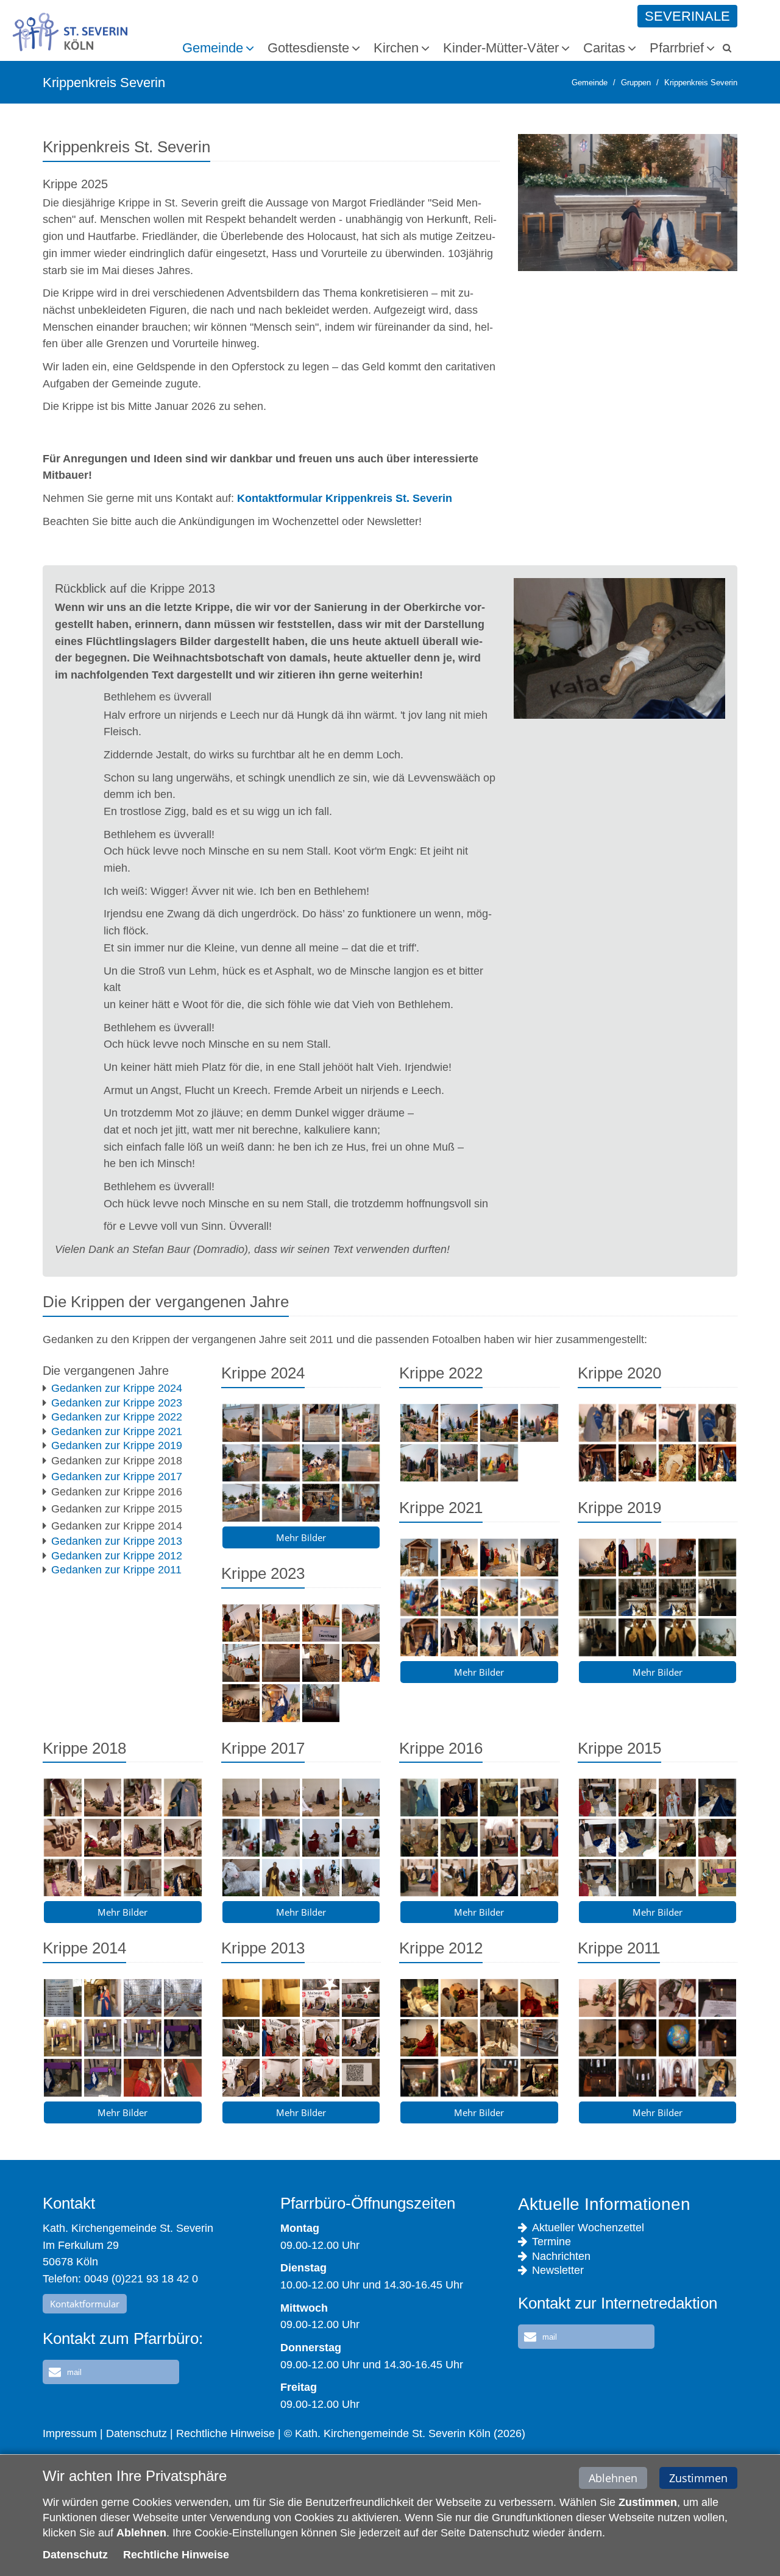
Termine (551, 2242)
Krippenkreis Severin (701, 83)
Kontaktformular (85, 2304)
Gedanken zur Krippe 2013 (117, 1541)
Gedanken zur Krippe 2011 (116, 1570)
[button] (111, 2372)
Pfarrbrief (677, 48)
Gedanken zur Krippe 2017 (117, 1477)
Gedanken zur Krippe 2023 (117, 1403)
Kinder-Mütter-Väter (501, 48)
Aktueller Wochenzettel (588, 2228)
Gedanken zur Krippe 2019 (117, 1445)
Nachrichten (561, 2256)
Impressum (70, 2433)
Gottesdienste (308, 48)
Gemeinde (213, 48)
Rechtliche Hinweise (225, 2433)
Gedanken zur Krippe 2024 (117, 1388)
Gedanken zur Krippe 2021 (117, 1431)
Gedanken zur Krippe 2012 (117, 1556)
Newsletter (558, 2270)
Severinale (687, 16)
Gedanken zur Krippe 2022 (117, 1417)
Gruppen (636, 83)
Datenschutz (136, 2433)
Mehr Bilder (301, 1537)
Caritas (604, 48)
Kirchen (396, 48)
